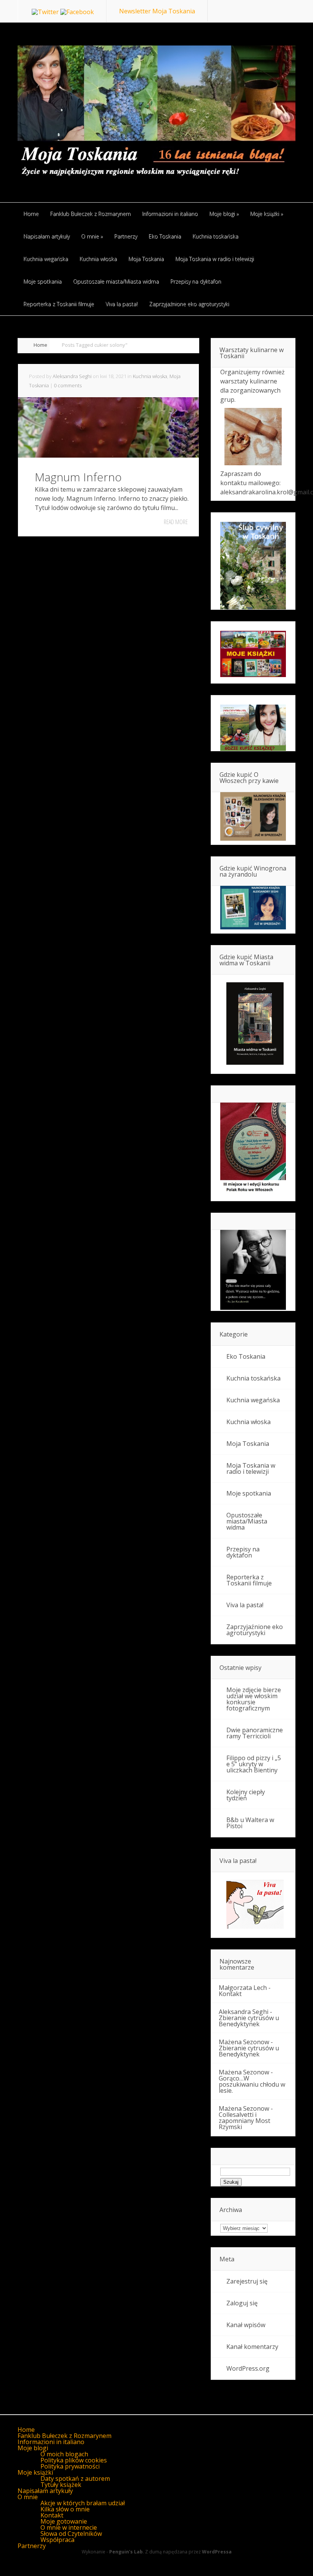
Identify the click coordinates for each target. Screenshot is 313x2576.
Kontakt (230, 1994)
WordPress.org (248, 2368)
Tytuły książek (61, 2485)
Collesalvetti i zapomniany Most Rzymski (244, 2121)
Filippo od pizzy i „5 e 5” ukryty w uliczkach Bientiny (254, 1764)
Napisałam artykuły (45, 2491)
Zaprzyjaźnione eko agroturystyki (255, 1630)
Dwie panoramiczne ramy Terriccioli (255, 1733)
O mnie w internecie (69, 2527)
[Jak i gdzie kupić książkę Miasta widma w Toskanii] (253, 1024)
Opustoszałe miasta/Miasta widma (247, 1521)
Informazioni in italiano (51, 2442)
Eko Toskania (246, 1356)
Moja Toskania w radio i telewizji (251, 1468)
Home (40, 345)
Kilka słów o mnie (65, 2509)
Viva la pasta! (245, 1605)
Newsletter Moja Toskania (157, 11)
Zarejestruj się (247, 2281)
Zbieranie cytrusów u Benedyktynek (249, 2021)
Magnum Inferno (78, 477)
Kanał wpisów (246, 2325)
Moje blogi (33, 2448)
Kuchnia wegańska (253, 1400)
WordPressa (217, 2552)
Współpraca (57, 2540)
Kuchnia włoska (150, 376)
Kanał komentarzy (252, 2347)
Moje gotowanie (64, 2521)
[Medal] (253, 1192)
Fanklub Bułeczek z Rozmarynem (65, 2436)
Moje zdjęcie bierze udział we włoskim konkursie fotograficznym (254, 1699)
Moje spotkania (249, 1493)
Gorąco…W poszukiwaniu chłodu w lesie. (252, 2084)
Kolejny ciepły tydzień (246, 1795)
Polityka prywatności (70, 2466)
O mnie (28, 2497)
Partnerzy (32, 2546)
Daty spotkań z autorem (75, 2479)
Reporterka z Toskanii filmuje (249, 1580)
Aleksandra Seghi (72, 376)
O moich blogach (64, 2454)
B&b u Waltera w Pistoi (250, 1823)
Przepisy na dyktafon (243, 1552)
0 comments (68, 385)
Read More (176, 522)
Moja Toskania (248, 1444)
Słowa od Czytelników (71, 2534)
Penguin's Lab (126, 2552)
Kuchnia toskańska (253, 1378)
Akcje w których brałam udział (83, 2503)
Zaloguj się (242, 2303)
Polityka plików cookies (74, 2460)
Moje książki (35, 2472)
